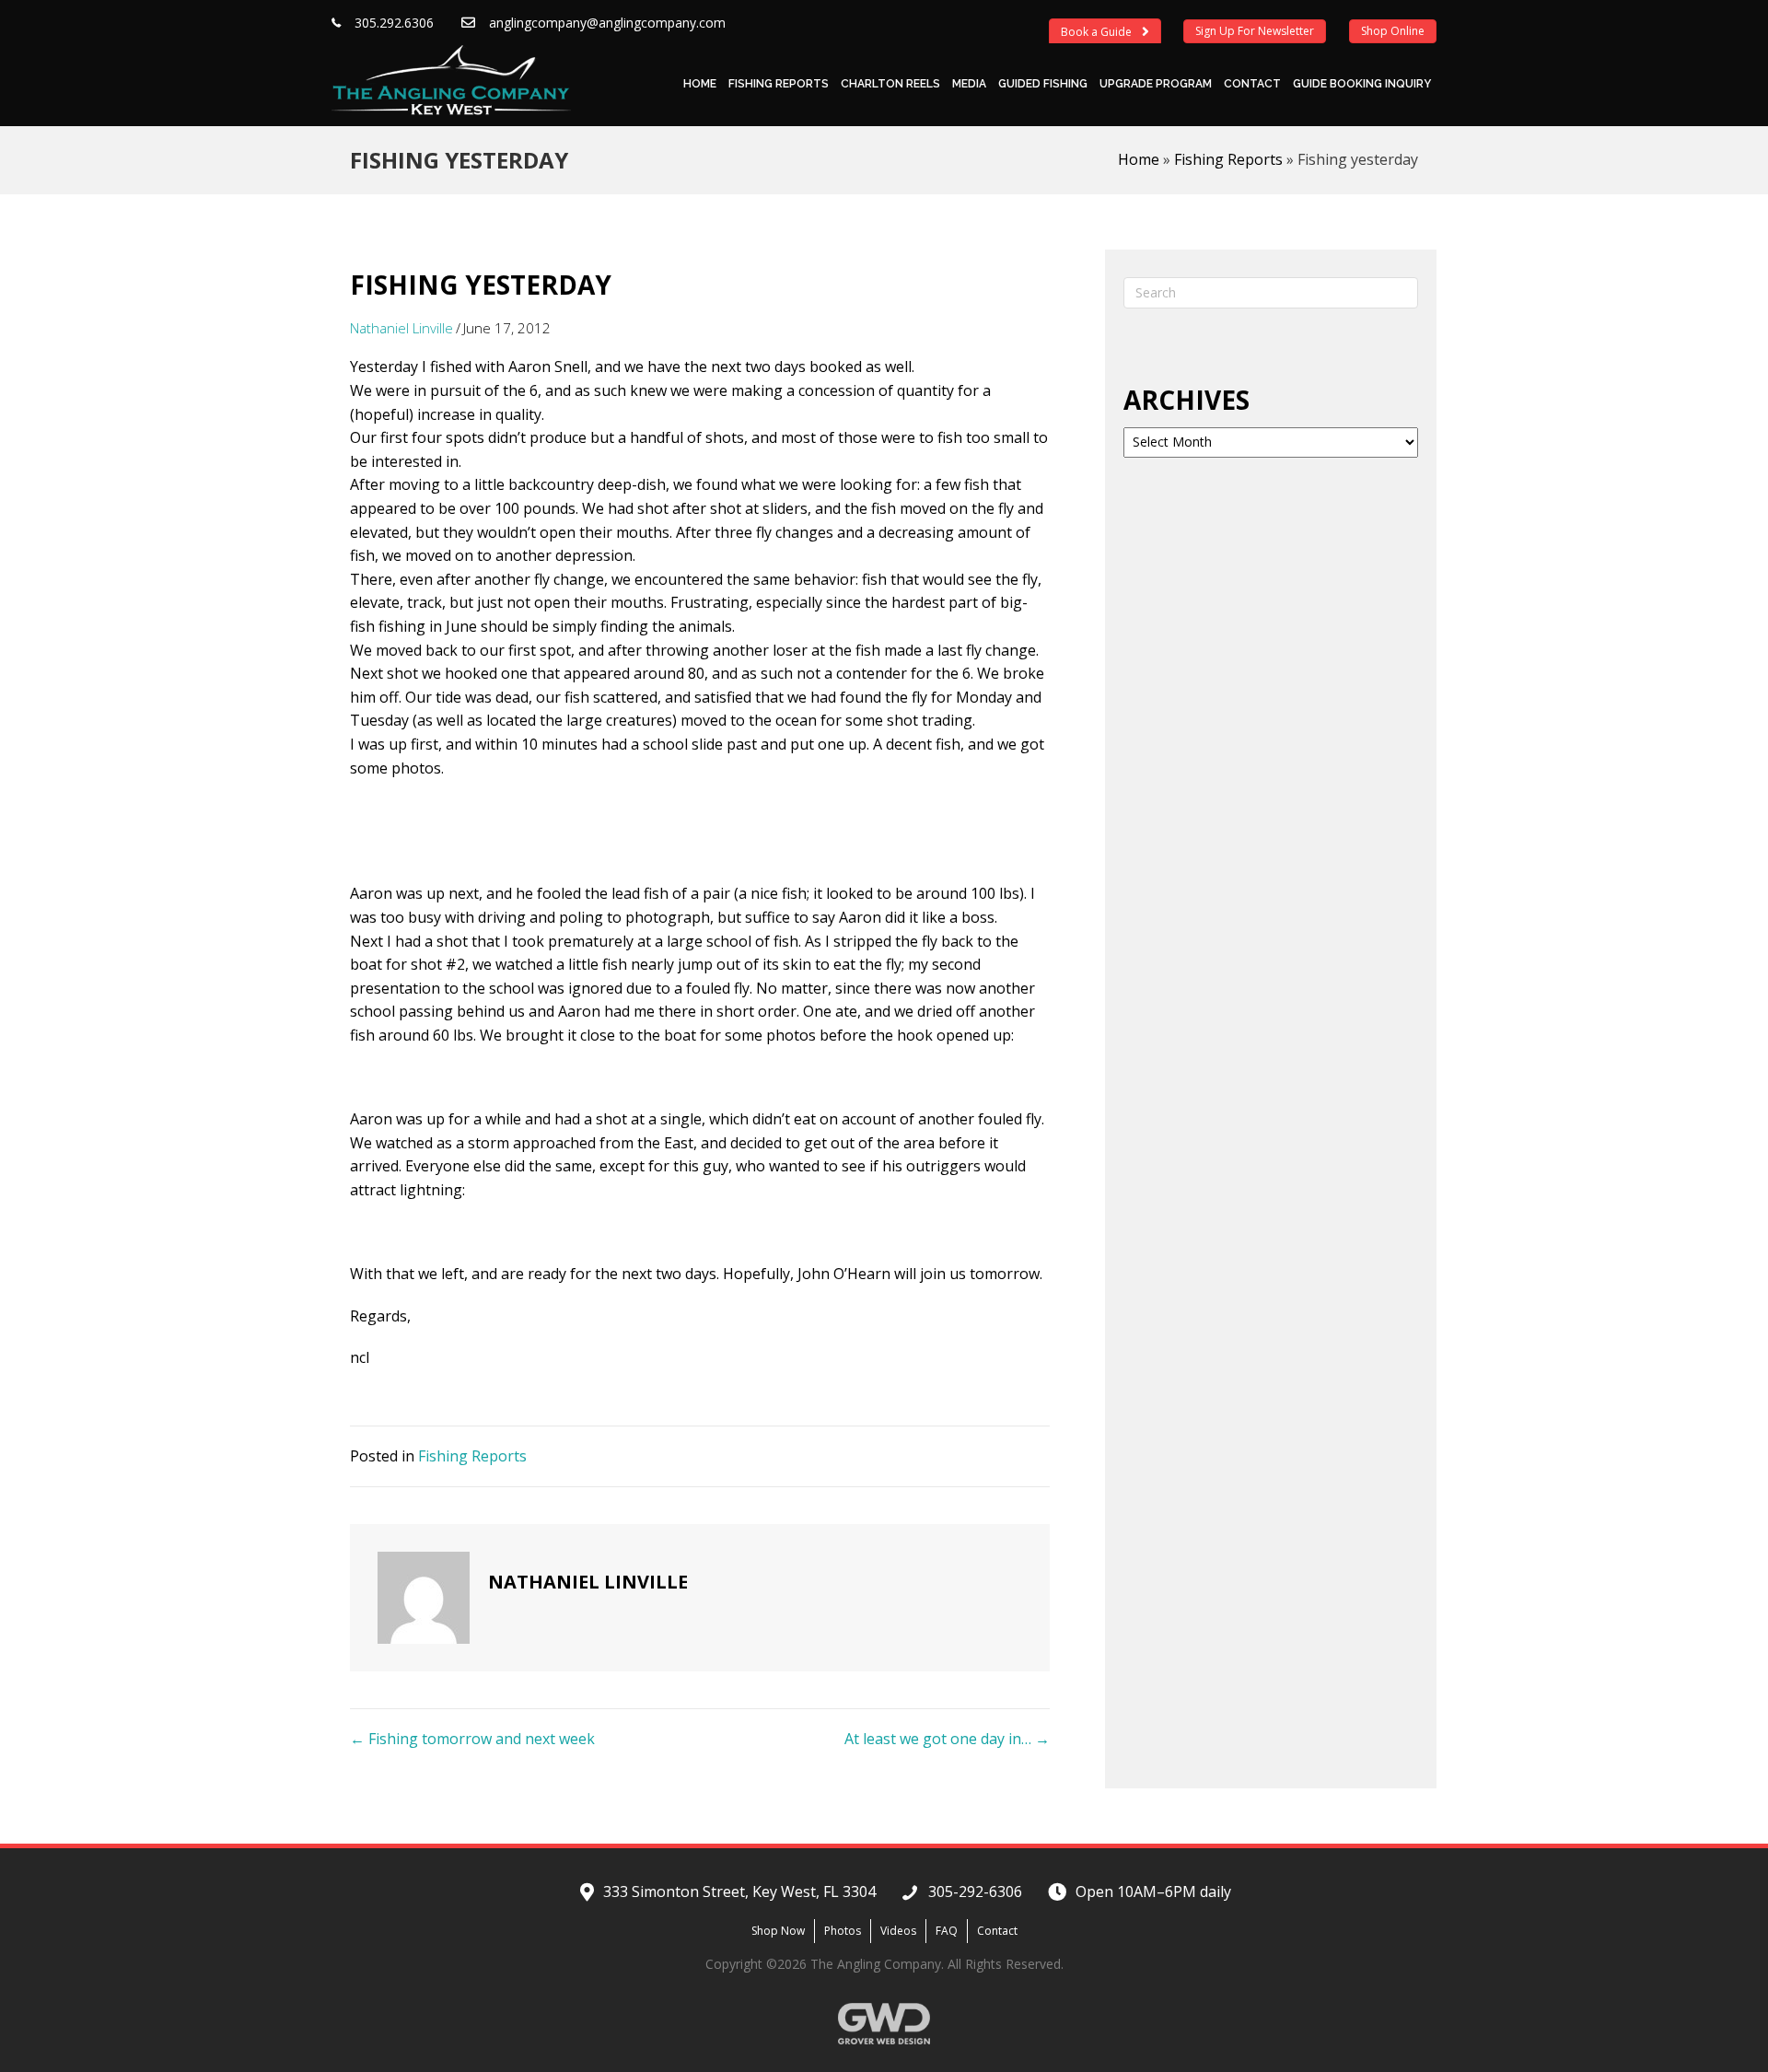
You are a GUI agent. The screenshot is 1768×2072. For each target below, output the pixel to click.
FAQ (947, 1931)
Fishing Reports (779, 84)
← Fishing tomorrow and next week (472, 1739)
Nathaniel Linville (401, 328)
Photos (843, 1931)
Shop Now (778, 1931)
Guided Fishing (1043, 84)
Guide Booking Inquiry (1362, 84)
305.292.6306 (394, 23)
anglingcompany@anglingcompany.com (607, 23)
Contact (1252, 84)
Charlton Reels (890, 84)
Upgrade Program (1156, 84)
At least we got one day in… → (947, 1739)
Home (700, 84)
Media (969, 84)
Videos (898, 1931)
